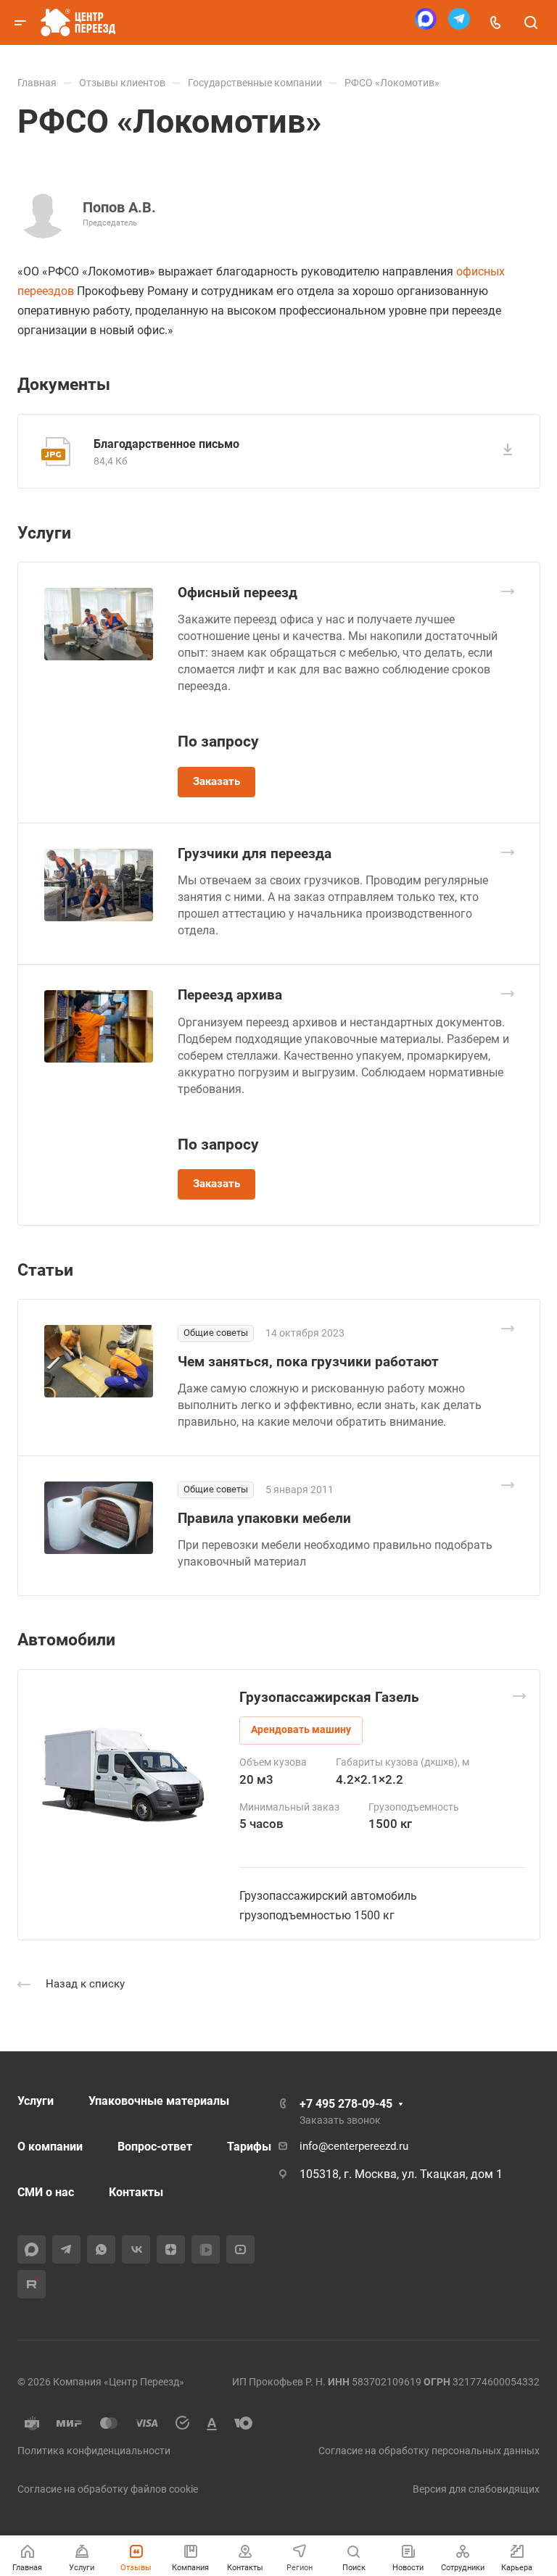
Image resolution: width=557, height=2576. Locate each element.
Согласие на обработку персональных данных (429, 2451)
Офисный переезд (238, 593)
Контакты (136, 2192)
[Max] (426, 23)
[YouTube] (240, 2249)
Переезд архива (230, 995)
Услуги (36, 2101)
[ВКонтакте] (136, 2249)
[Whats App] (101, 2249)
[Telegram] (459, 23)
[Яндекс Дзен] (171, 2249)
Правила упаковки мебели (264, 1518)
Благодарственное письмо (166, 444)
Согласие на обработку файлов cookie (108, 2489)
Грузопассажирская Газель (329, 1697)
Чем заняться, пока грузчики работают (308, 1362)
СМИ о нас (46, 2192)
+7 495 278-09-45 (346, 2104)
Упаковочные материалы (159, 2101)
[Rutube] (32, 2284)
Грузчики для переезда (255, 853)
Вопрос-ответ (155, 2147)
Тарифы (249, 2147)
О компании (50, 2147)
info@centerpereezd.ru (354, 2146)
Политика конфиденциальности (94, 2451)
